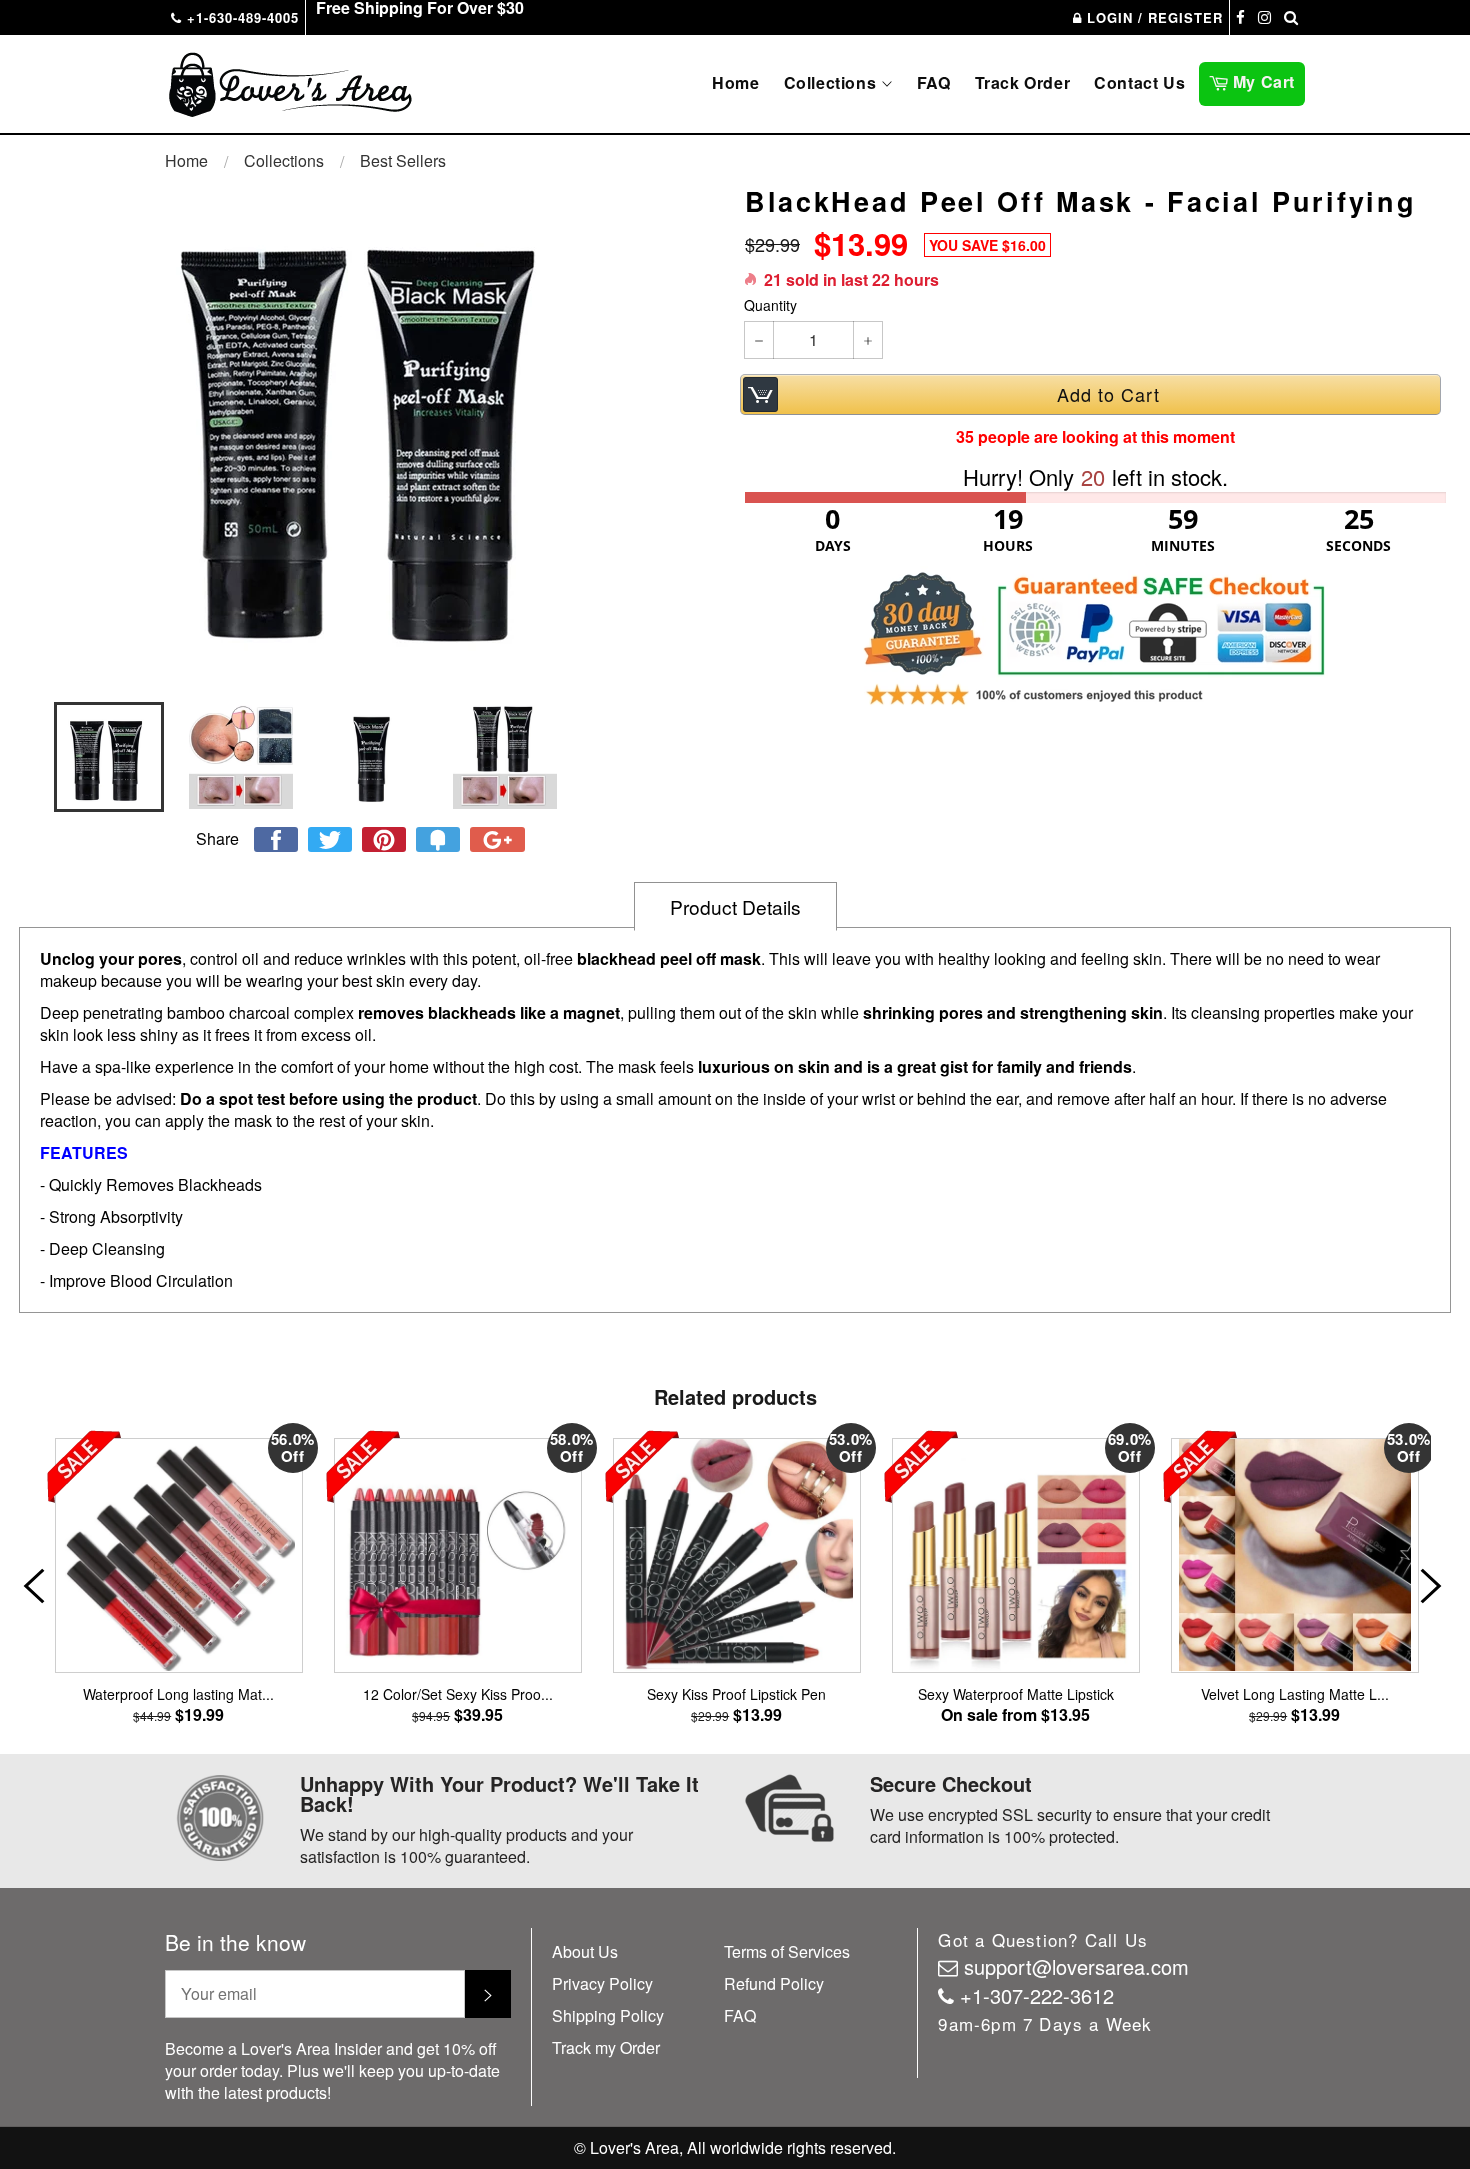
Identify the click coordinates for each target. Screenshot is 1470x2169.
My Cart (1266, 80)
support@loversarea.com (1076, 1966)
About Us (585, 1951)
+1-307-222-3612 (1037, 1995)
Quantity (770, 305)
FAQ (934, 82)
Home (735, 82)
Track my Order (606, 2047)
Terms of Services (787, 1951)
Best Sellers (403, 160)
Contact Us (1139, 82)
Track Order (1023, 82)
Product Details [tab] (735, 906)
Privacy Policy (602, 1983)
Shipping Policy (608, 2015)
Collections (832, 82)
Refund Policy (774, 1983)
